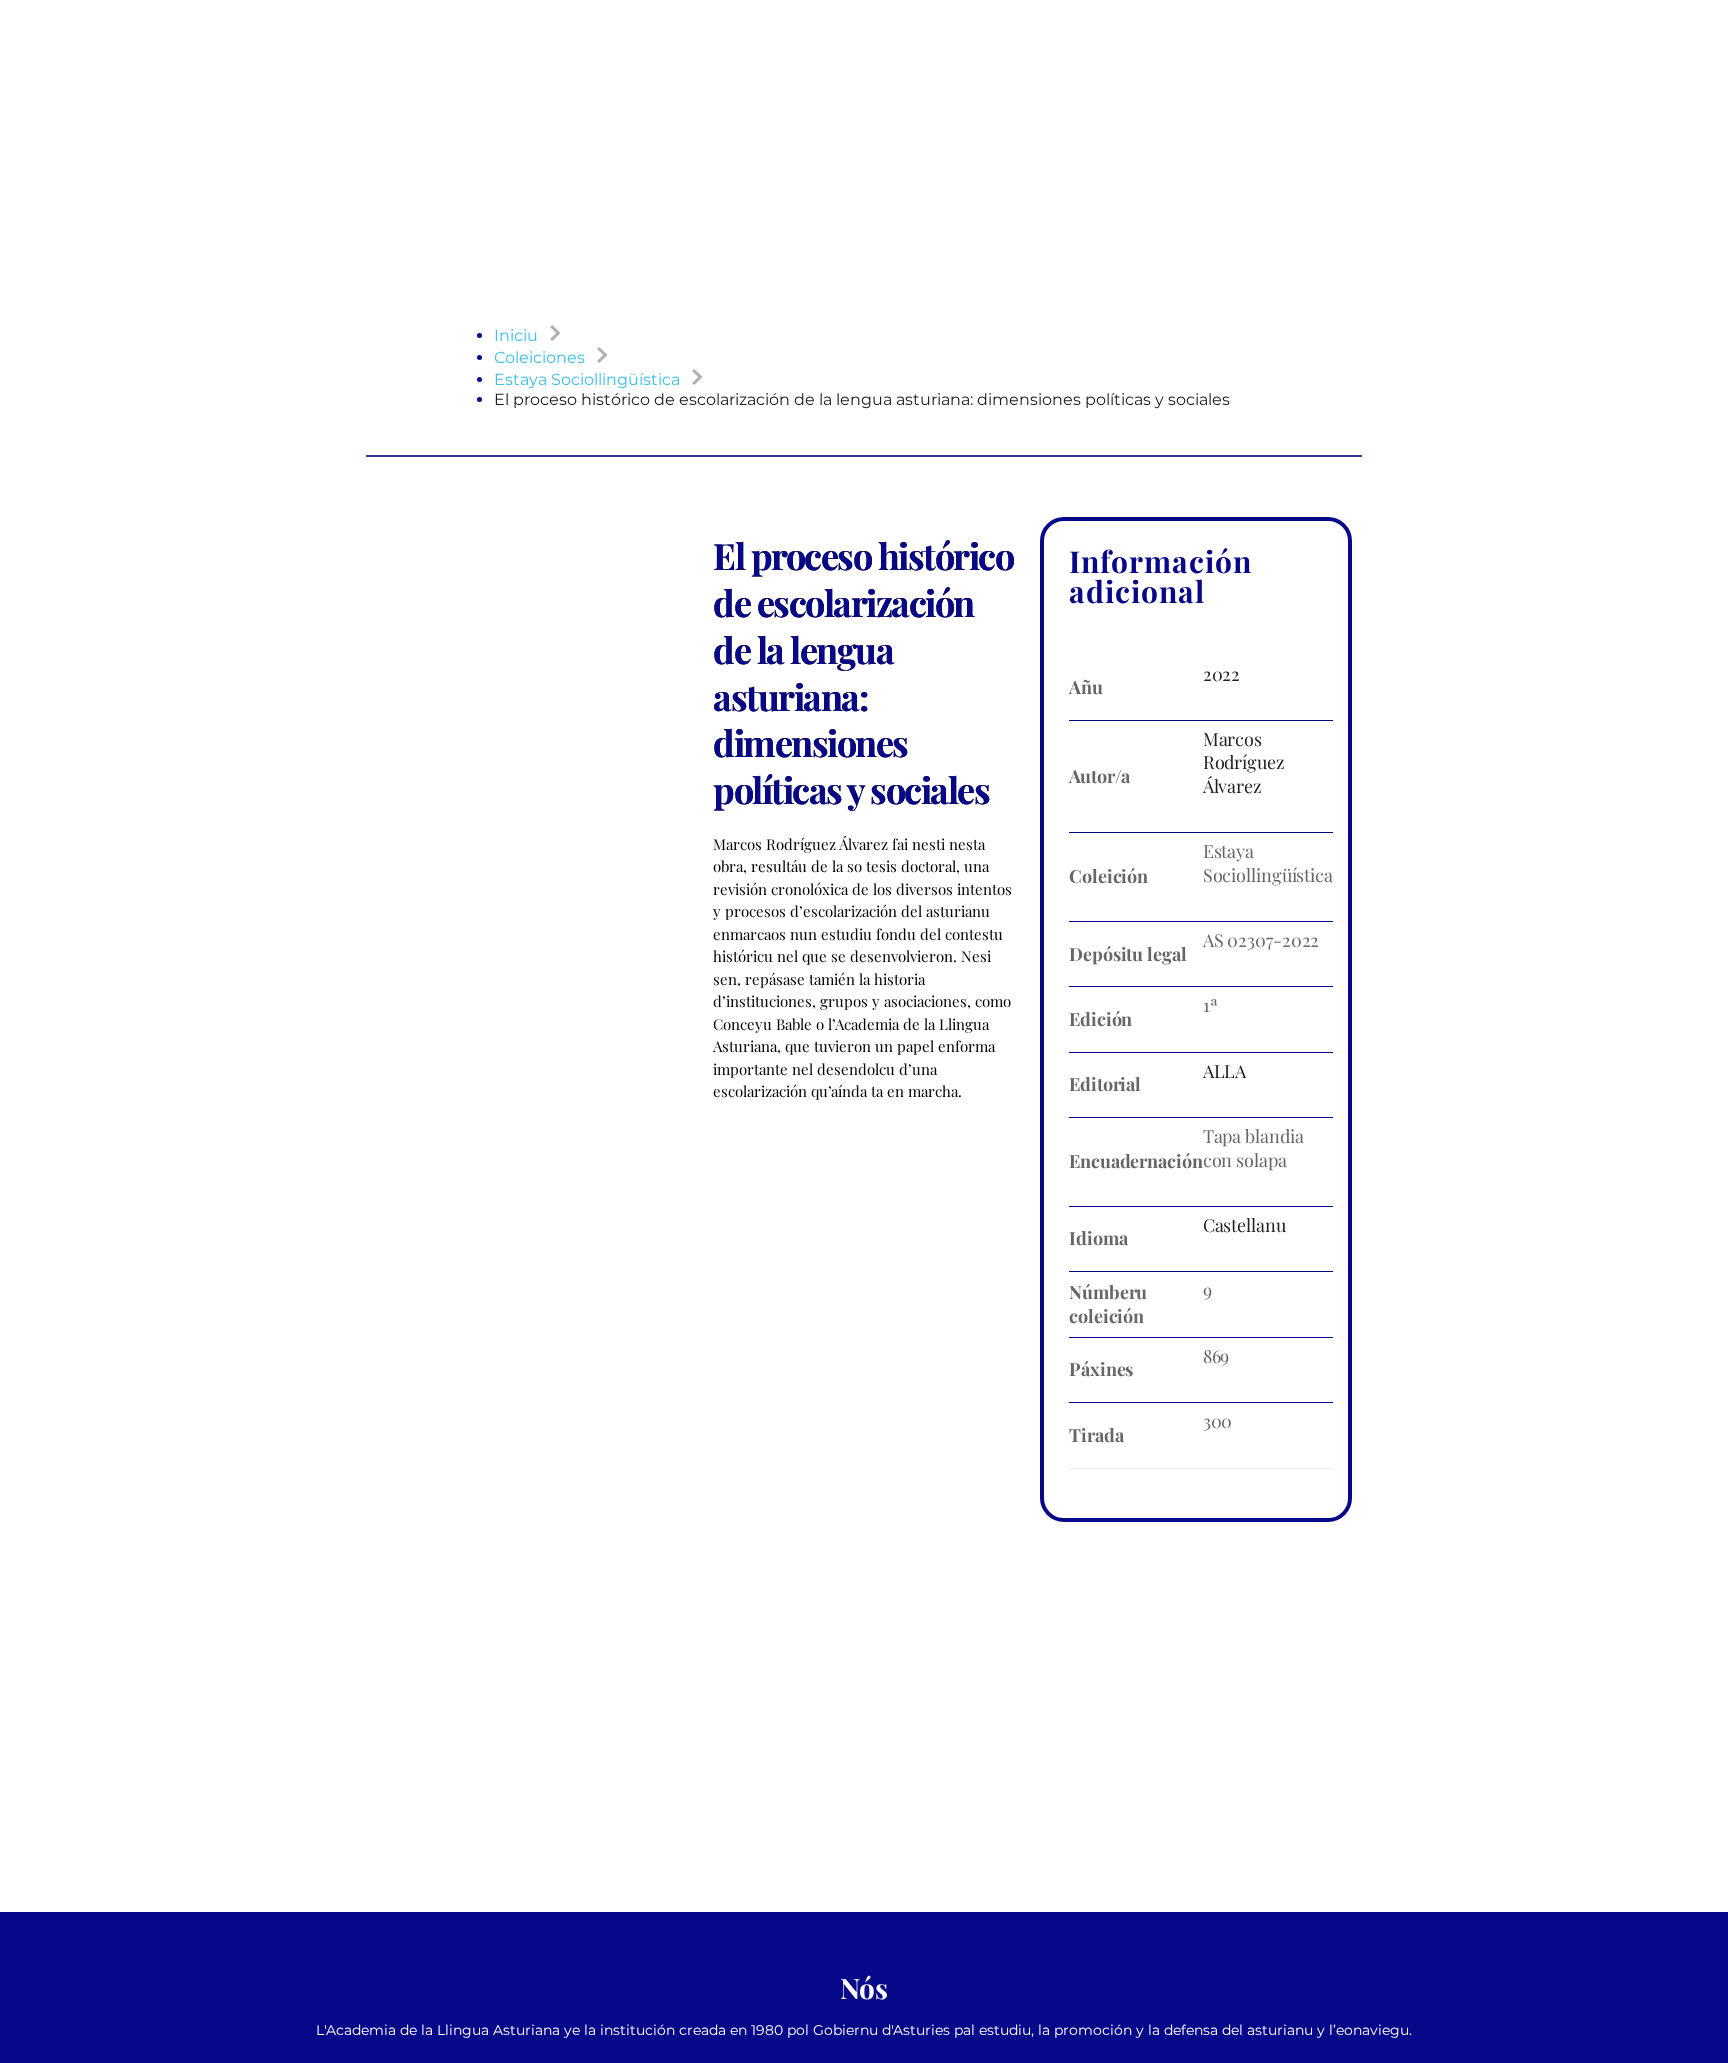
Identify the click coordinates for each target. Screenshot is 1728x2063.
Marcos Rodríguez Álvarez (1244, 762)
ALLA (1225, 1071)
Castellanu (1244, 1225)
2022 (1222, 674)
